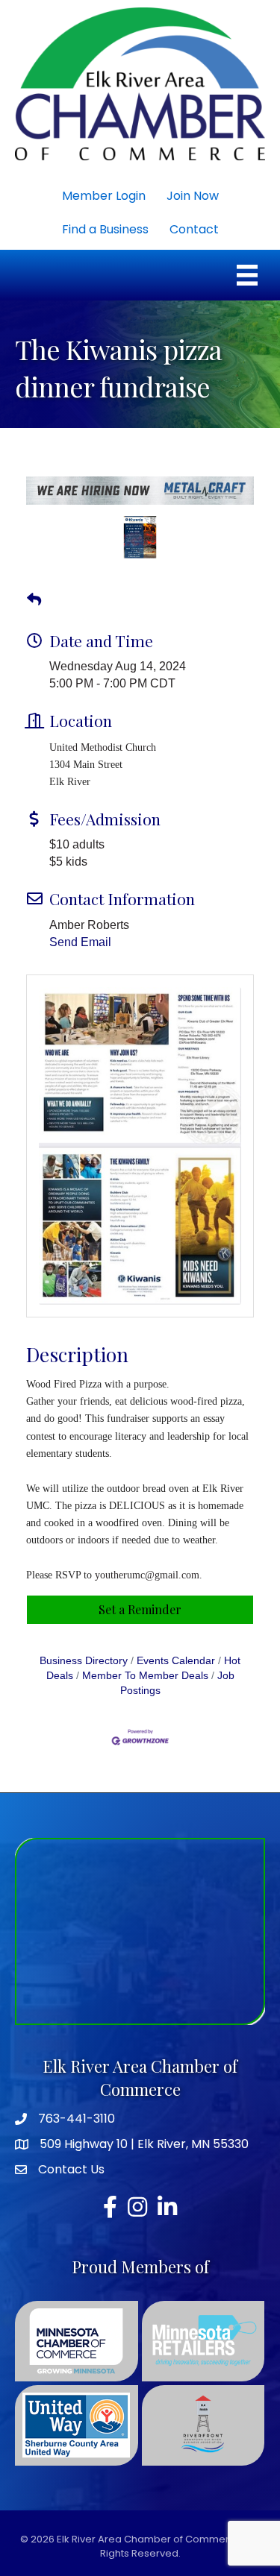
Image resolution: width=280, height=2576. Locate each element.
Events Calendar (176, 1667)
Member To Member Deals (145, 1682)
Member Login (104, 196)
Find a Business (105, 229)
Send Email (80, 948)
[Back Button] (34, 605)
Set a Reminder (140, 1615)
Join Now (193, 196)
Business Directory (84, 1667)
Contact (194, 229)
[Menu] (247, 275)
